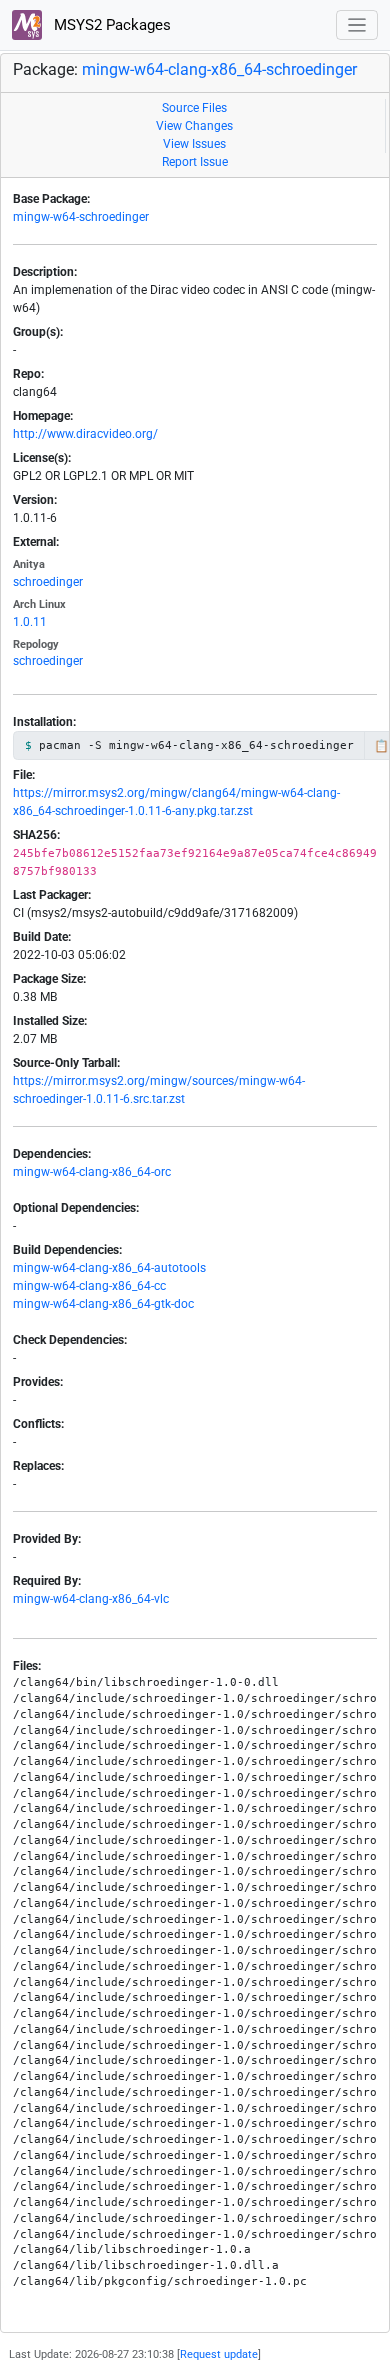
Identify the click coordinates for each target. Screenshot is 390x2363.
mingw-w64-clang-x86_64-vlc (91, 1599)
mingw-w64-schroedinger (81, 217)
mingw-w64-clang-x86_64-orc (92, 1172)
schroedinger (48, 582)
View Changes (194, 126)
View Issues (194, 144)
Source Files (194, 108)
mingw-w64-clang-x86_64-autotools (109, 1268)
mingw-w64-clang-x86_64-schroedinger (219, 69)
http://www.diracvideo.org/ (85, 434)
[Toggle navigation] (357, 25)
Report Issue (195, 162)
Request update (219, 2354)
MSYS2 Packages (110, 25)
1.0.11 (30, 622)
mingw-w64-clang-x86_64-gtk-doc (103, 1304)
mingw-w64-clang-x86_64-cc (89, 1286)
